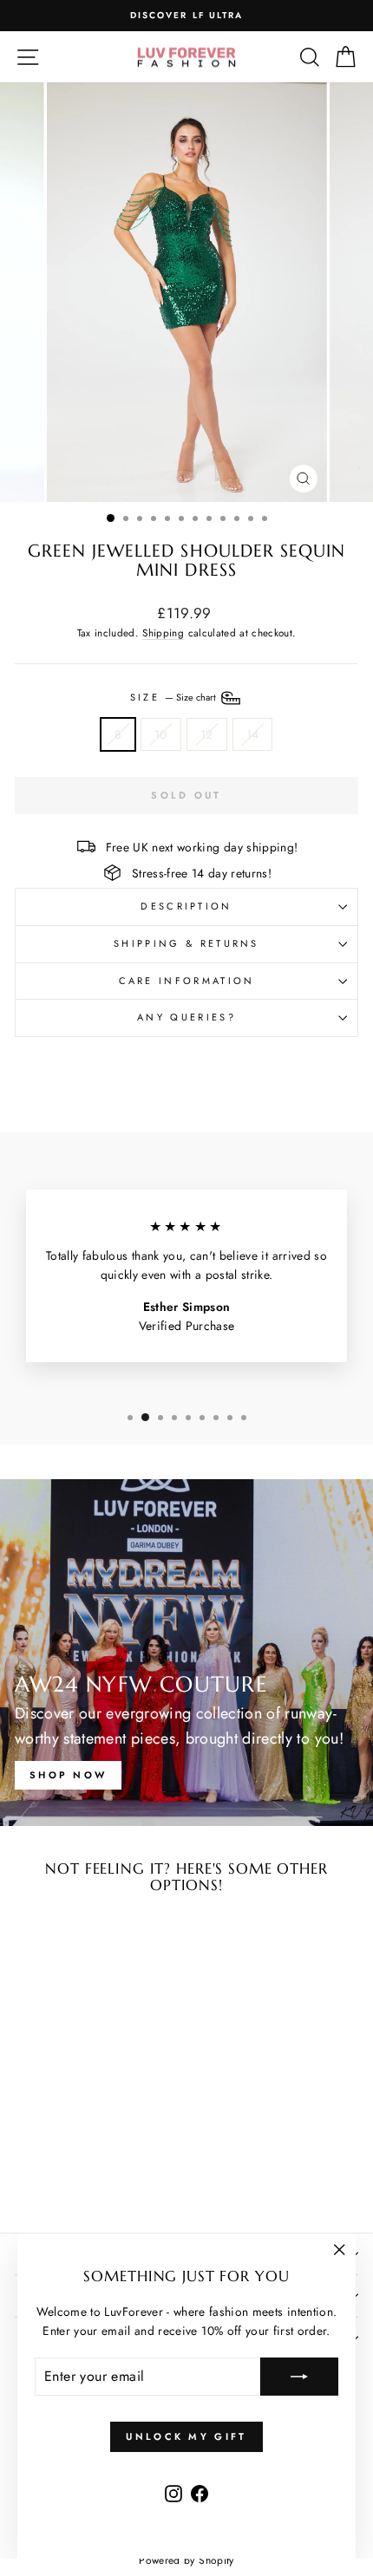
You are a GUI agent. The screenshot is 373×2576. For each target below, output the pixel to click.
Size (175, 696)
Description (186, 906)
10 (161, 734)
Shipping (163, 633)
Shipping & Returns (186, 943)
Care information (187, 981)
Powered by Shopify (186, 2560)
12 (207, 734)
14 (253, 734)
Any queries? (186, 1017)
